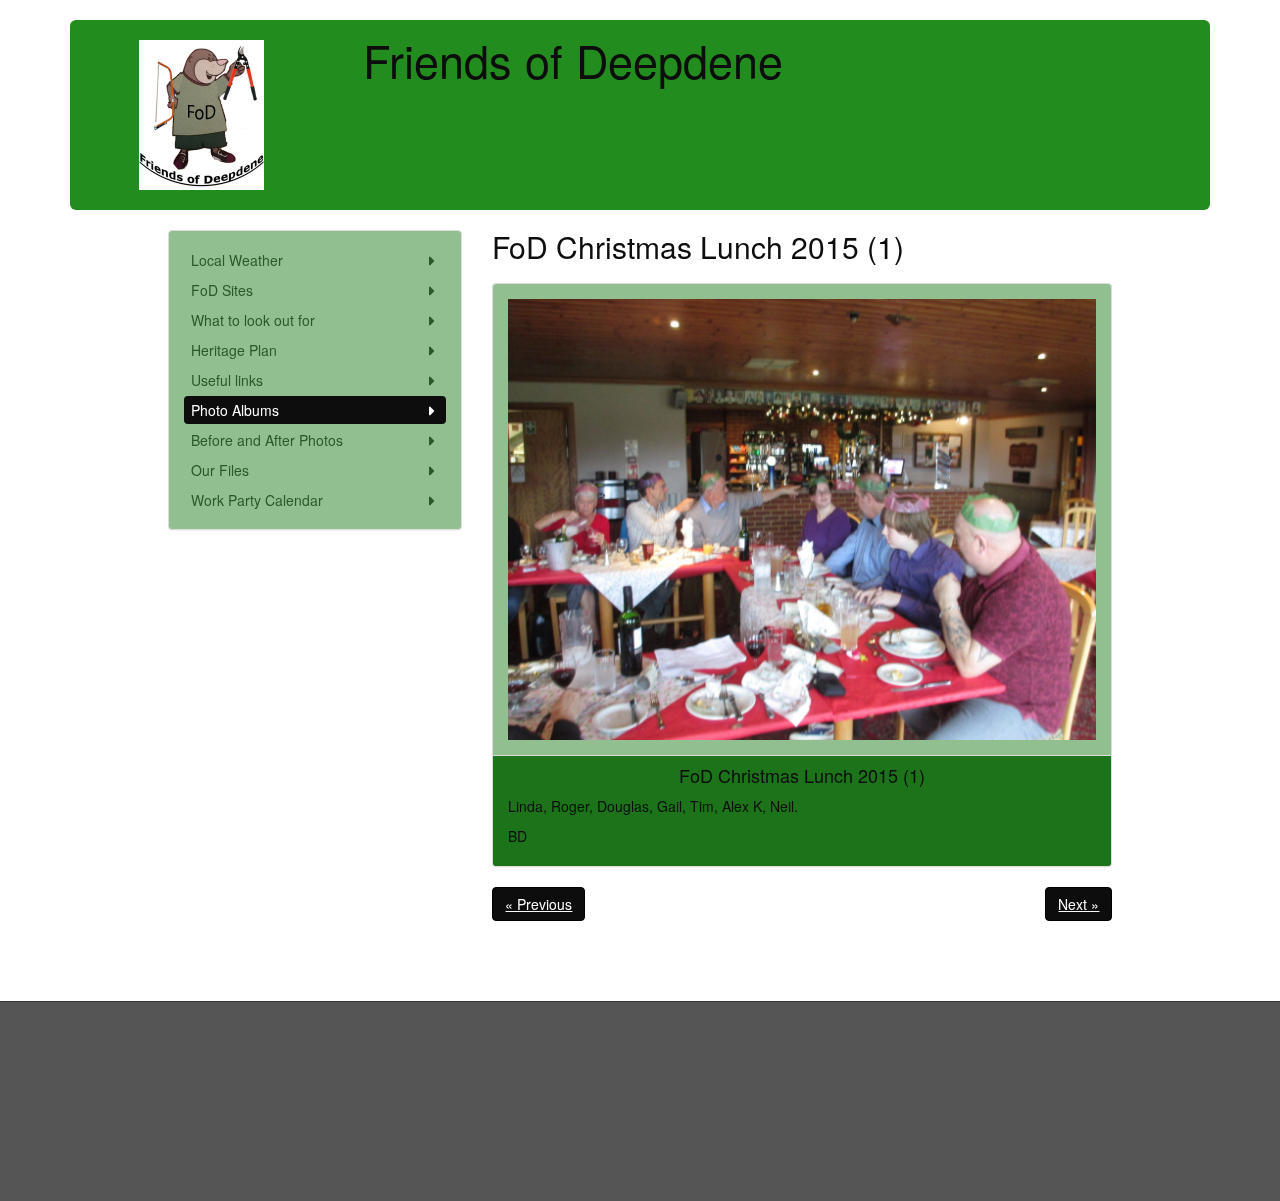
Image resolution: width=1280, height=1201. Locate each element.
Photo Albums (235, 410)
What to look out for (253, 320)
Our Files (220, 470)
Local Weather (237, 260)
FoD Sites (222, 290)
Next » (1078, 904)
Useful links (227, 380)
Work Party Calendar (257, 500)
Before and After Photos (267, 440)
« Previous (538, 904)
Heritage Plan (234, 350)
